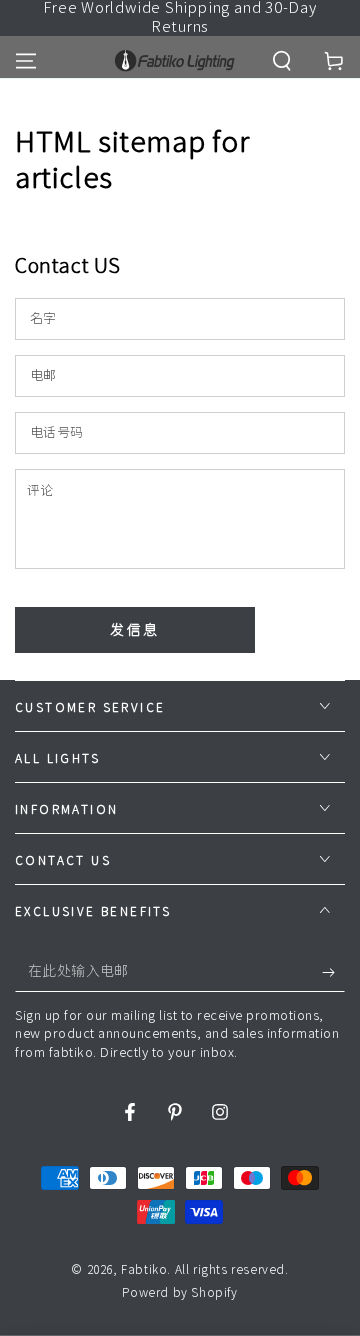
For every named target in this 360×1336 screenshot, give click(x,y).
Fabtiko (144, 1269)
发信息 (135, 630)
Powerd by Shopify (179, 1292)
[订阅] (333, 972)
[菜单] (26, 61)
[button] (282, 61)
